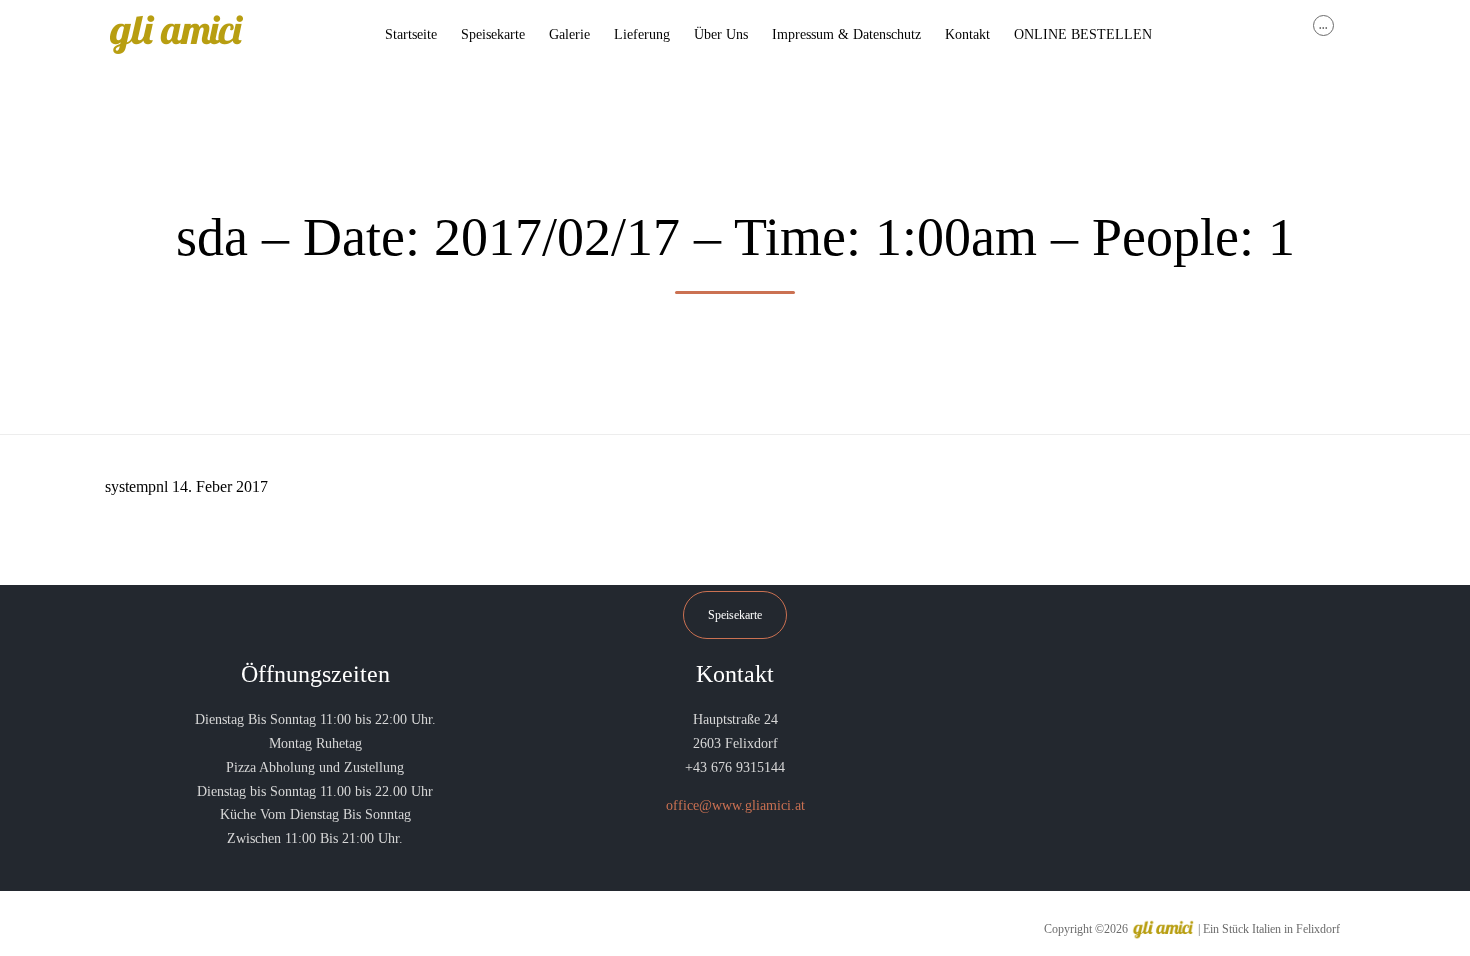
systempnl (136, 486)
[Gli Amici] (176, 35)
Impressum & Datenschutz (846, 34)
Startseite (411, 34)
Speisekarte (493, 34)
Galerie (569, 34)
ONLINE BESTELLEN (1083, 34)
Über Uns (721, 34)
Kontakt (967, 34)
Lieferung (642, 34)
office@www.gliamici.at (735, 805)
